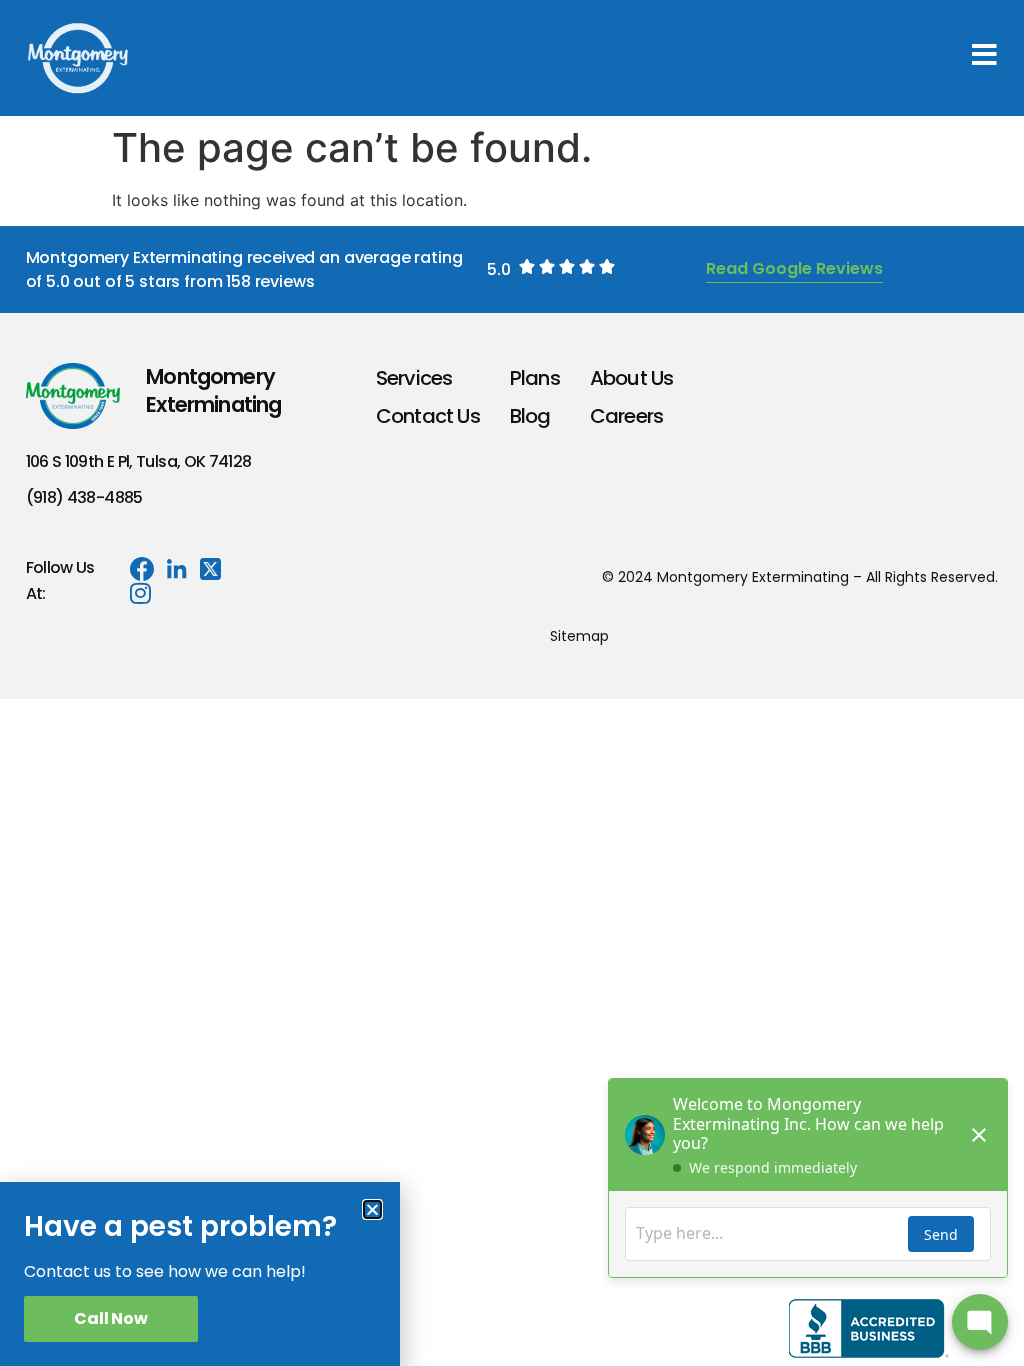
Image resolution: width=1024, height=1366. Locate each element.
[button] (372, 1209)
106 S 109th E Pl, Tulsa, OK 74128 (139, 461)
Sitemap (579, 636)
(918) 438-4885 (84, 497)
